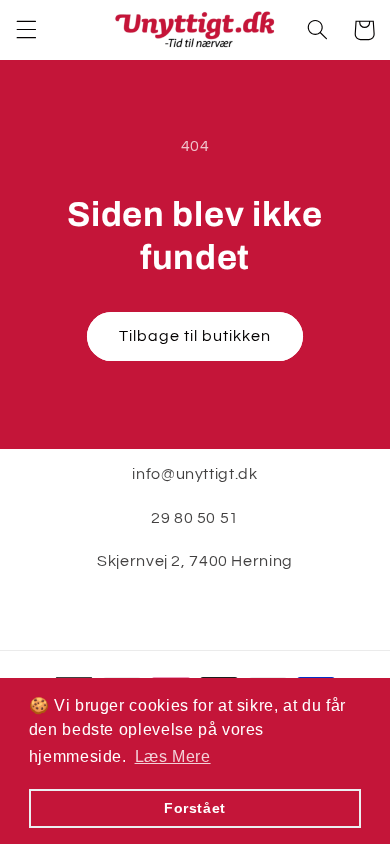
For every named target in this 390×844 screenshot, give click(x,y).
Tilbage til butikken (195, 336)
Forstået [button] (195, 808)
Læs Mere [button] (173, 756)
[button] (26, 30)
